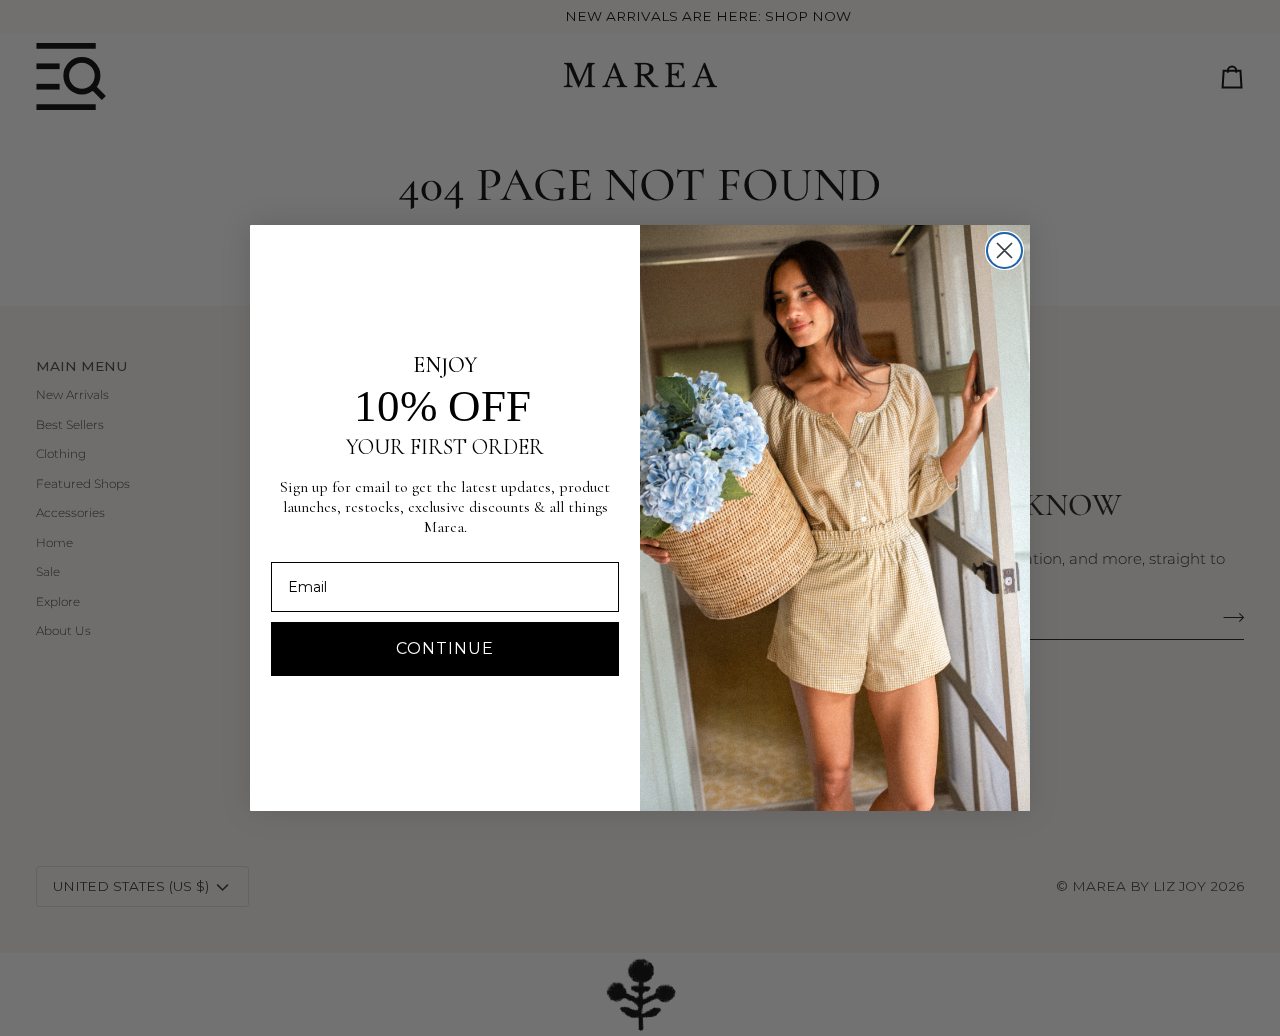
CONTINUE (445, 648)
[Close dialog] (1004, 250)
